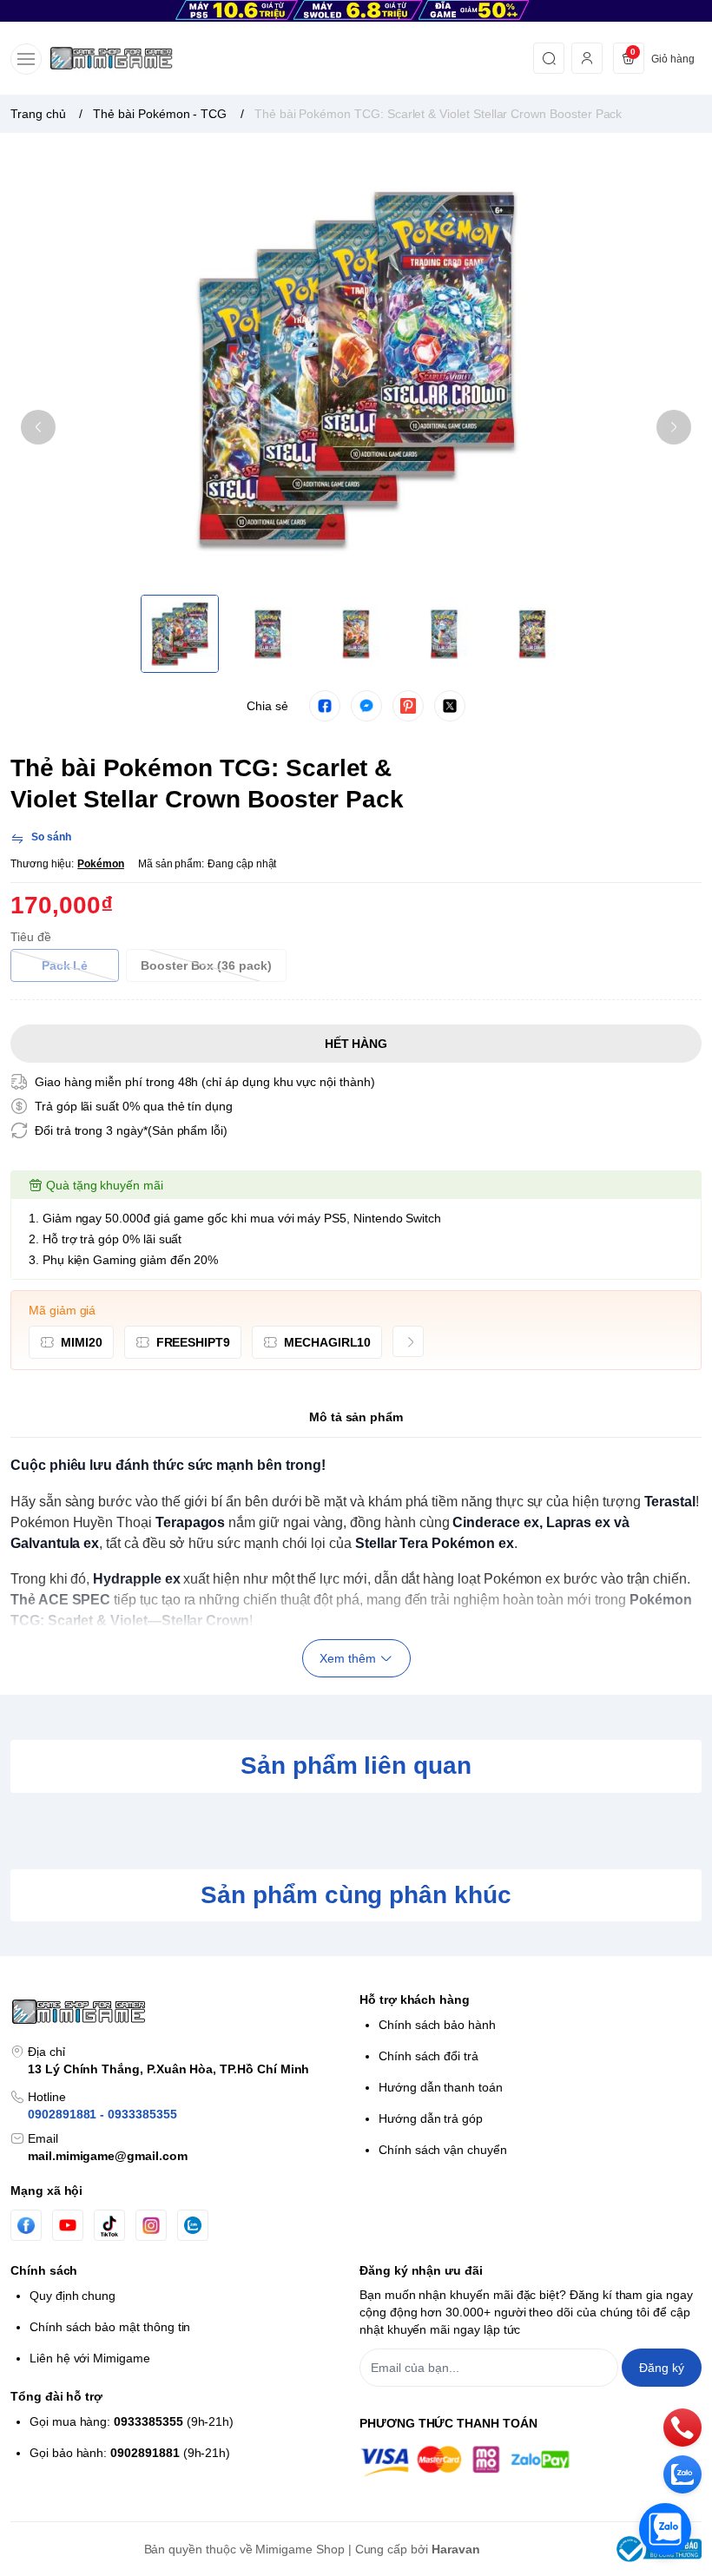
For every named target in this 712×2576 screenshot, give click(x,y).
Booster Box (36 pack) (206, 965)
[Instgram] (151, 2225)
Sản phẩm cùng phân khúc (356, 1895)
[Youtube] (68, 2225)
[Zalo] (193, 2225)
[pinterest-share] (408, 706)
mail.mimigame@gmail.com (108, 2156)
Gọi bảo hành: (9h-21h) (130, 2453)
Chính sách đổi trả (429, 2056)
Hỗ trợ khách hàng (415, 2000)
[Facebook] (26, 2226)
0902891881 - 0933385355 (102, 2114)
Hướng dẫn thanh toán (441, 2087)
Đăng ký (662, 2368)
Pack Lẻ (65, 965)
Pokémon (101, 864)
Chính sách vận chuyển (443, 2150)
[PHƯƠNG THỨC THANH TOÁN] (531, 2461)
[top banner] (356, 11)
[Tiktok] (109, 2226)
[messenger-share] (366, 706)
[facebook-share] (325, 706)
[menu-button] (26, 59)
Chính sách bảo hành (437, 2025)
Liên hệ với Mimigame (90, 2358)
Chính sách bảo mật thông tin (110, 2327)
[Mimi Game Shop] (111, 58)
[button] (38, 427)
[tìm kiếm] (549, 58)
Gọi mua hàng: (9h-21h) (132, 2421)
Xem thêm (348, 1658)
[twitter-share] (450, 706)
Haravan (456, 2549)
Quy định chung (73, 2296)
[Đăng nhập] (587, 58)
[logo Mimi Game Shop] (181, 2012)
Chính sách (44, 2270)
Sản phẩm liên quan (356, 1766)
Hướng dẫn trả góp (431, 2118)
